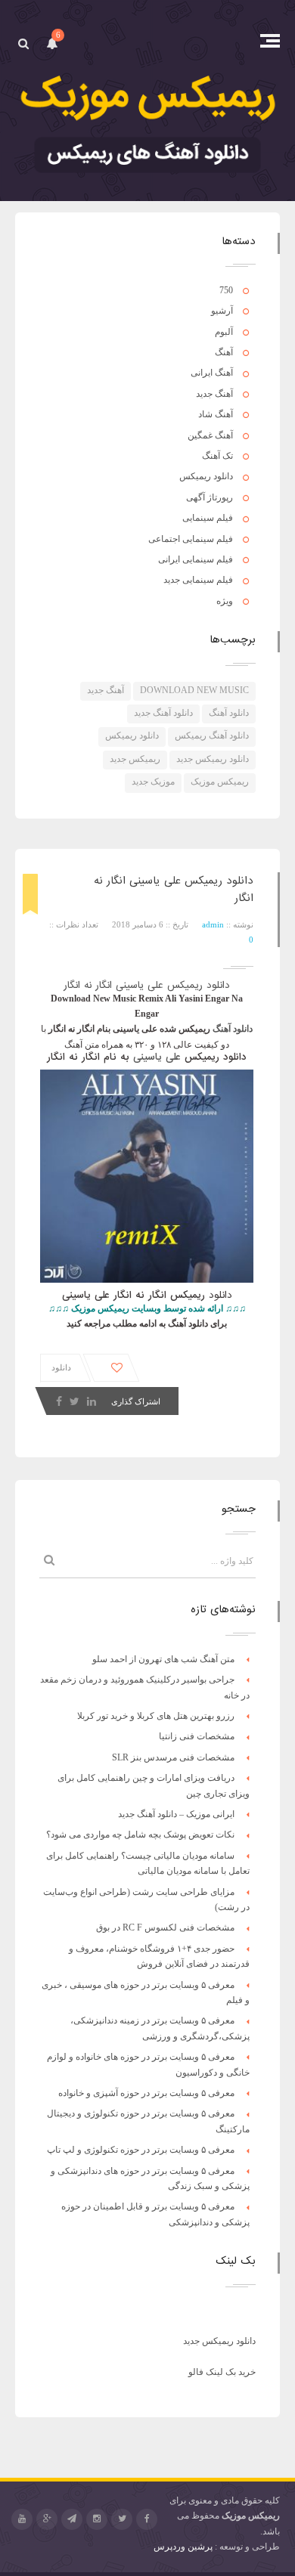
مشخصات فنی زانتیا (197, 1736)
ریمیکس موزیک (220, 782)
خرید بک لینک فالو (222, 2372)
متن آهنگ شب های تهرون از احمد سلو (163, 1659)
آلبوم (224, 332)
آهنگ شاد (216, 414)
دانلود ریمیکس (206, 476)
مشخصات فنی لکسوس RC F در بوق (165, 1927)
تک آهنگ (217, 456)
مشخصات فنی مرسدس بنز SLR (173, 1757)
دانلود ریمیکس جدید (213, 759)
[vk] (72, 2519)
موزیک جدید (153, 782)
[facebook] (147, 2519)
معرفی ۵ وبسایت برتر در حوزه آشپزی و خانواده (146, 2093)
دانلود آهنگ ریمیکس (212, 735)
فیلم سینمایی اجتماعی (191, 539)
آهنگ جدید (214, 394)
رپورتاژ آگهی (210, 497)
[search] (23, 43)
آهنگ (224, 352)
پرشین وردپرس (183, 2547)
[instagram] (97, 2519)
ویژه (225, 601)
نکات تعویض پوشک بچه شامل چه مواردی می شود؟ (140, 1834)
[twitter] (122, 2519)
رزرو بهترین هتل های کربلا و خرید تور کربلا (156, 1716)
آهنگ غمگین (210, 435)
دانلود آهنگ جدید (163, 713)
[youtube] (22, 2519)
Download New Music (194, 690)
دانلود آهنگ (229, 713)
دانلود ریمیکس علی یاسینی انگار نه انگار (147, 985)
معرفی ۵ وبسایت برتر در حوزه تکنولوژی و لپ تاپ (141, 2150)
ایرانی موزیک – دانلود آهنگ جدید (176, 1814)
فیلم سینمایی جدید (198, 580)
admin (213, 924)
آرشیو (222, 311)
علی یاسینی (157, 1057)
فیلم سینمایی (208, 518)
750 (226, 290)
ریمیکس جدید (135, 759)
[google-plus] (47, 2519)
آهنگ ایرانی (212, 373)
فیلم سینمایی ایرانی (196, 559)
